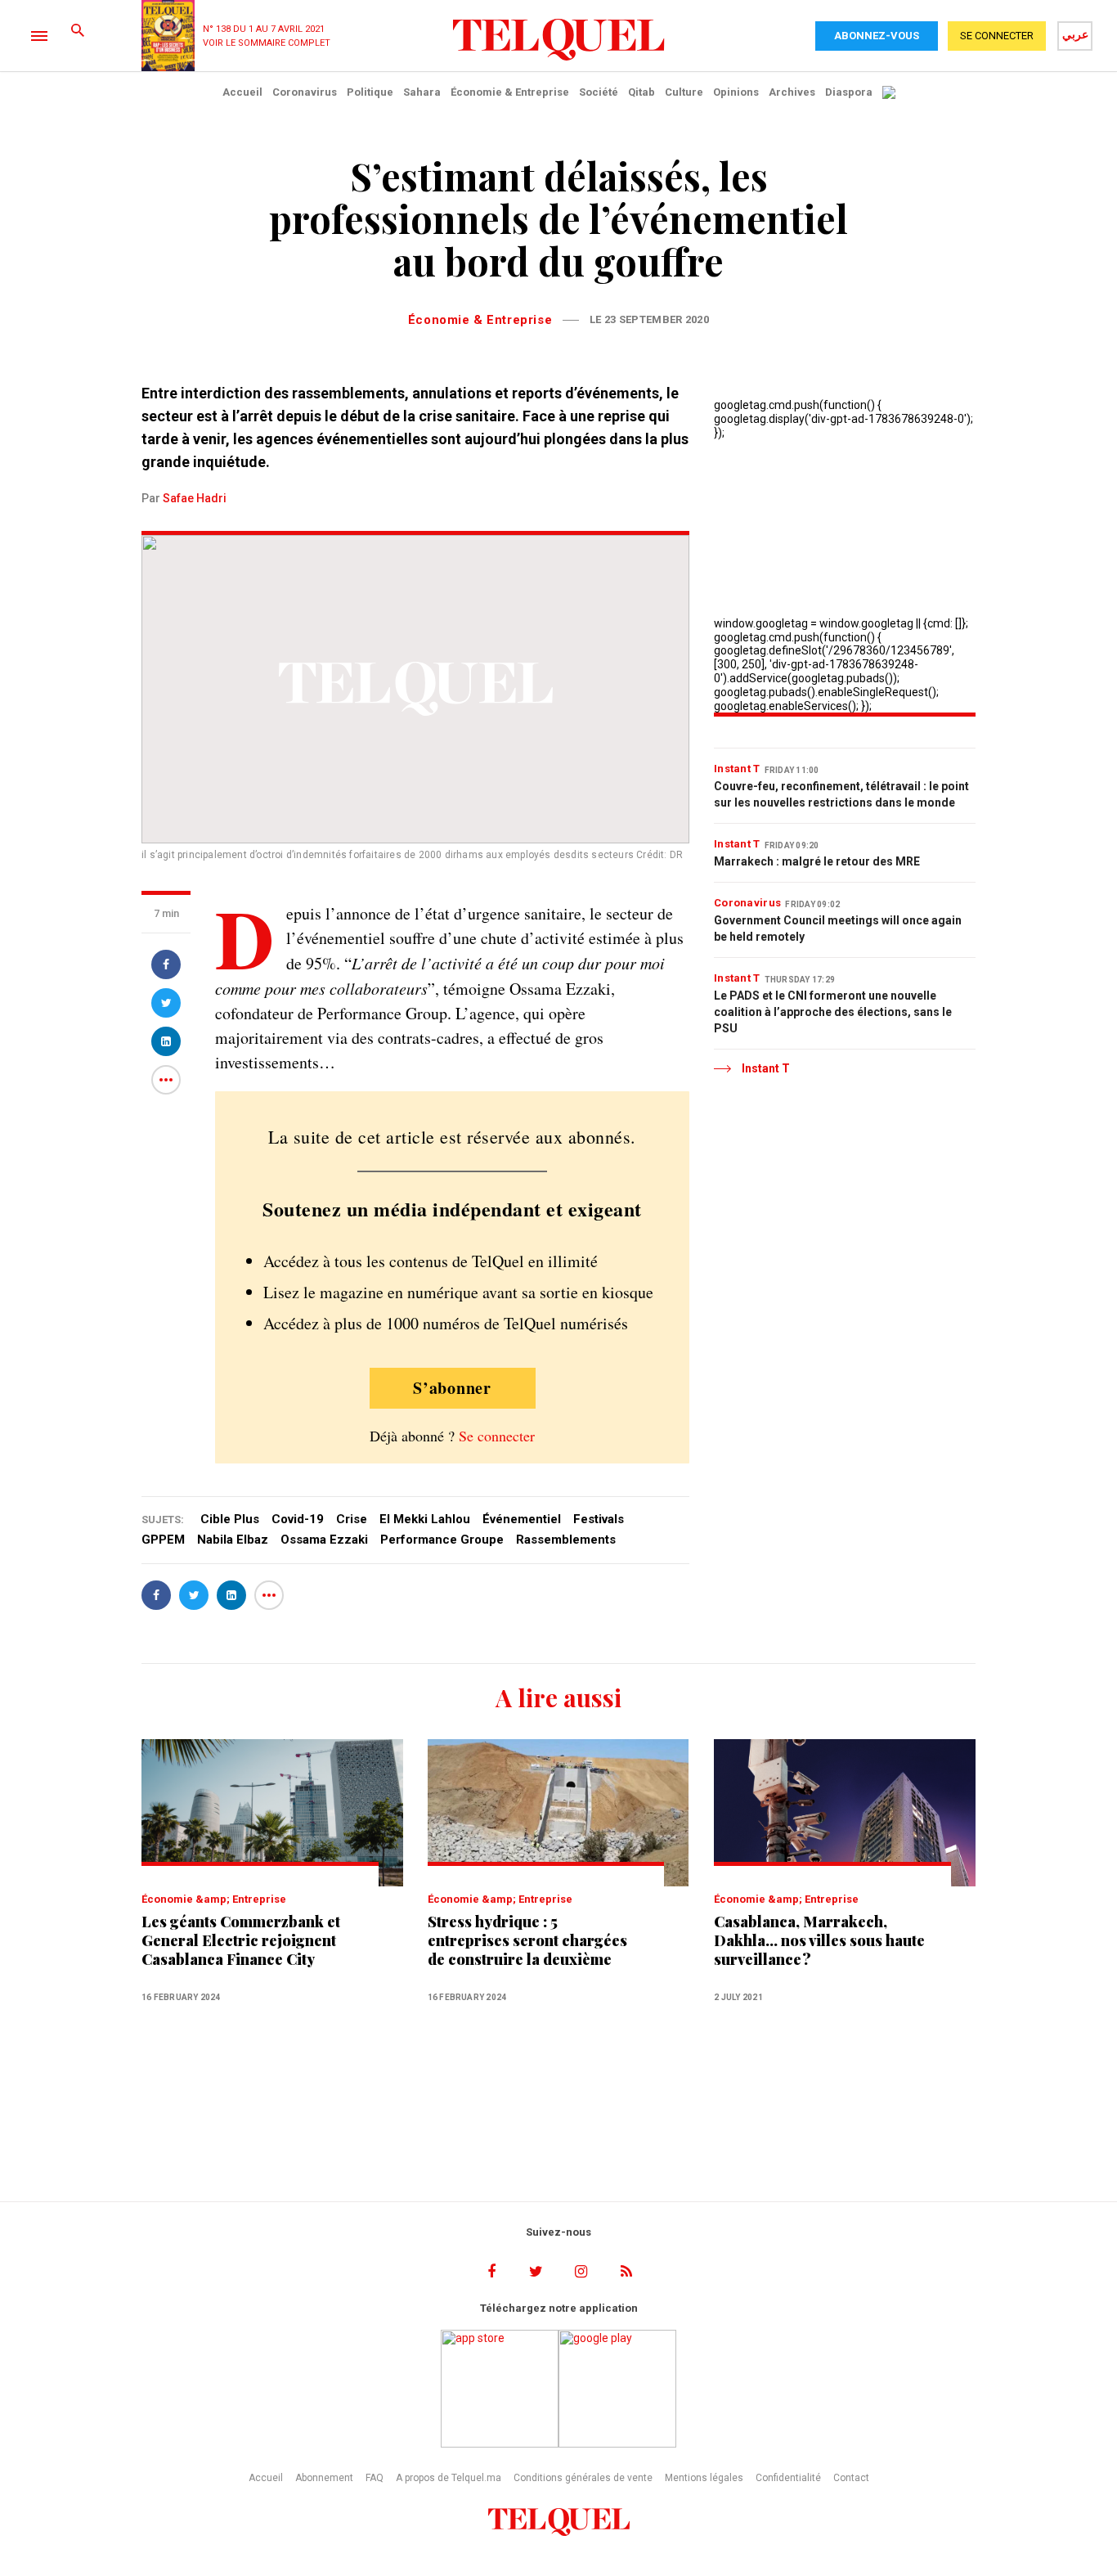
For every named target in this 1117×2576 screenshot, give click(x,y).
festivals (599, 1519)
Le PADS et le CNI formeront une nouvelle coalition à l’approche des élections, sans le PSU (833, 1012)
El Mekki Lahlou (425, 1519)
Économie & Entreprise (510, 92)
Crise (352, 1519)
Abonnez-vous (877, 36)
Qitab (641, 92)
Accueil (242, 92)
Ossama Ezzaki (324, 1540)
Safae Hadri (195, 498)
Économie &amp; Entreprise (214, 1899)
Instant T (737, 769)
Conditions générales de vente (583, 2478)
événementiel (522, 1519)
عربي (1075, 34)
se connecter (997, 36)
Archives (792, 92)
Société (599, 92)
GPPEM (163, 1540)
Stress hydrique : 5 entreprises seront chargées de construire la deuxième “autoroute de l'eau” (527, 1941)
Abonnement (324, 2478)
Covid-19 (298, 1519)
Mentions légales (704, 2478)
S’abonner (452, 1388)
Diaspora (849, 92)
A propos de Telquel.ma (449, 2478)
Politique (370, 92)
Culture (684, 92)
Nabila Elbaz (233, 1540)
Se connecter (497, 1436)
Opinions (736, 92)
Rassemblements (566, 1540)
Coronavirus (305, 92)
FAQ (375, 2478)
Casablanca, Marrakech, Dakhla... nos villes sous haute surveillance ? (819, 1941)
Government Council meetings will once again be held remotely (838, 928)
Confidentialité (788, 2478)
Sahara (422, 92)
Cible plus (230, 1519)
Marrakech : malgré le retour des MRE (817, 861)
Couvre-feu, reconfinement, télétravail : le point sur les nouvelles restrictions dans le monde (841, 794)
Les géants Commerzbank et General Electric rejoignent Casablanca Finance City (241, 1941)
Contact (851, 2478)
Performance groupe (442, 1540)
